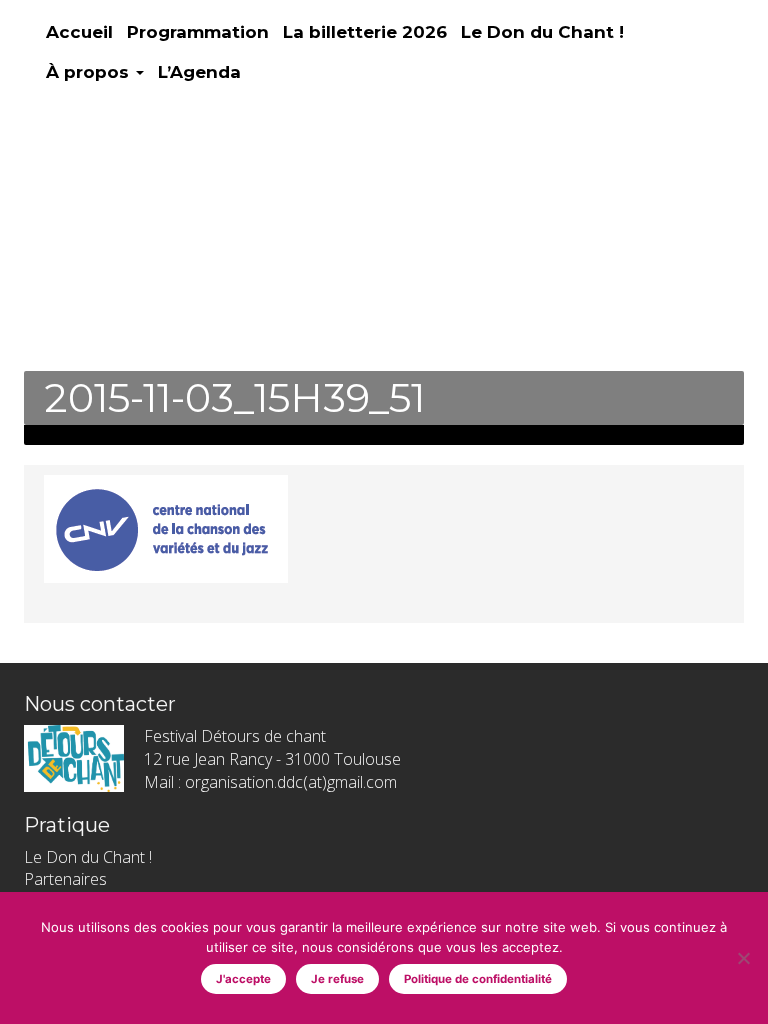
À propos (90, 72)
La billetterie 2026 (365, 32)
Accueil (79, 32)
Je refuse (337, 979)
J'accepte (243, 979)
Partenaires (65, 879)
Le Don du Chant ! (542, 32)
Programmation (198, 32)
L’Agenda (199, 72)
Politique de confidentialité (478, 979)
